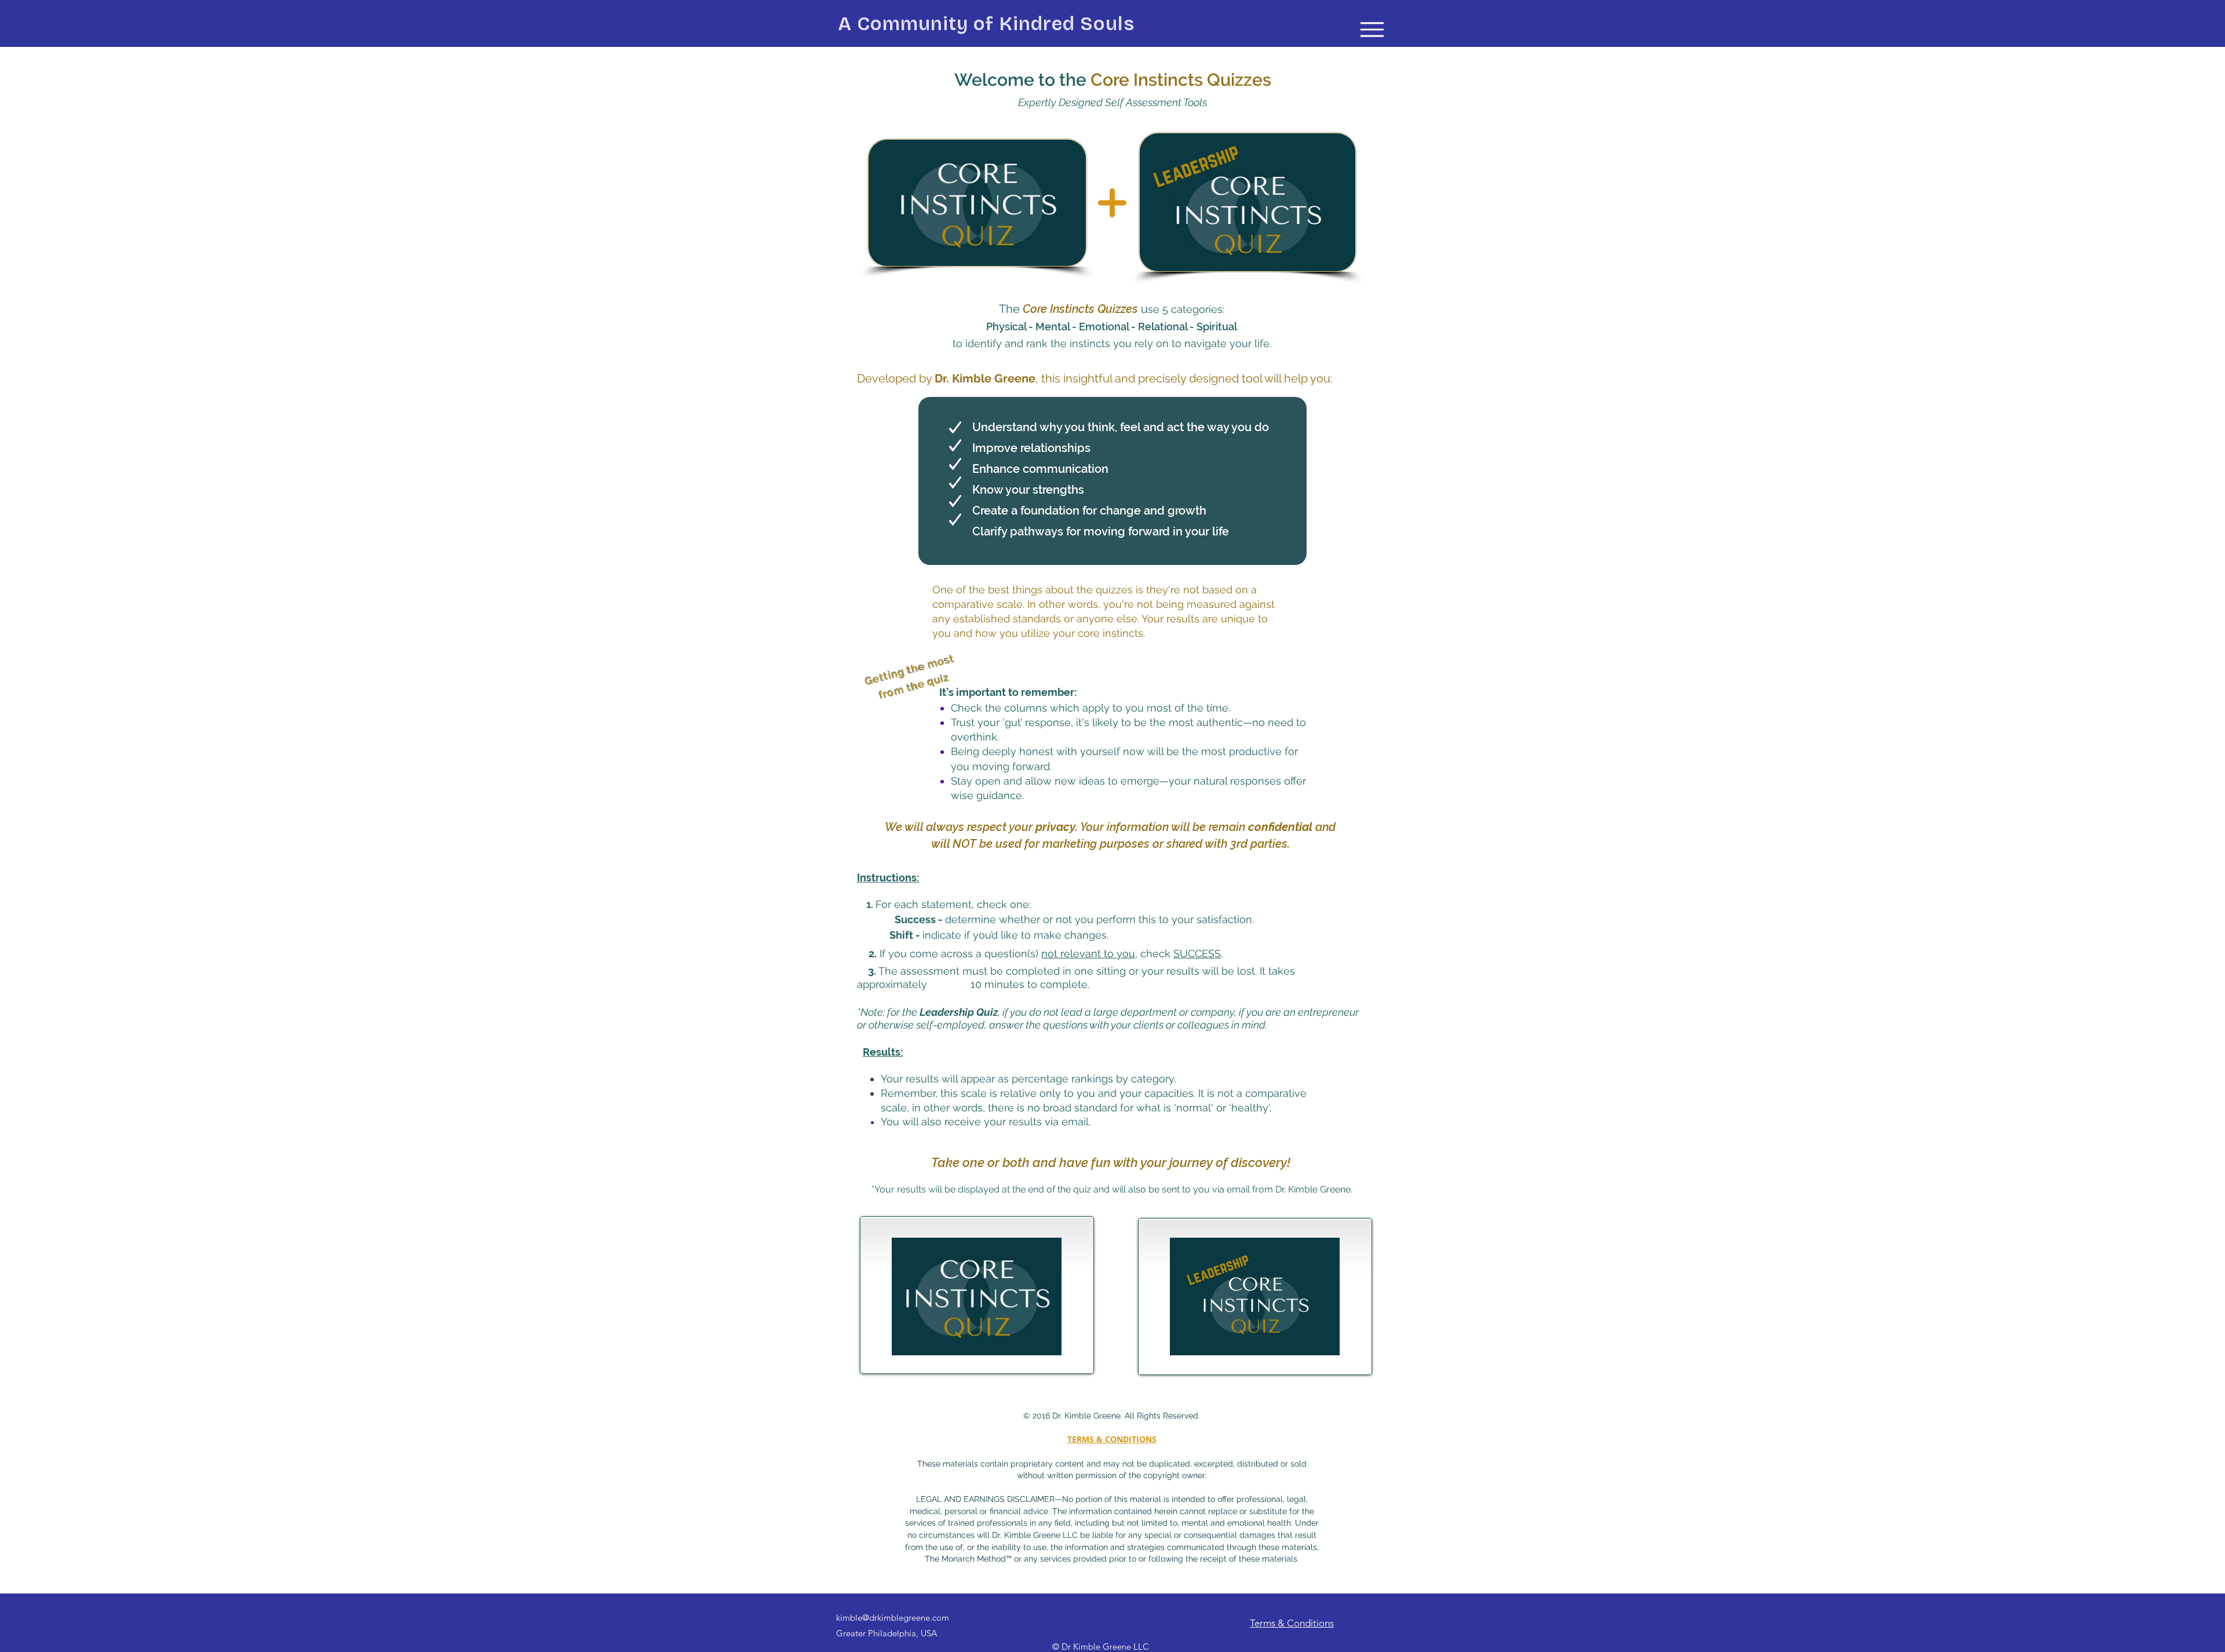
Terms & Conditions (1292, 1623)
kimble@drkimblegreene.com (893, 1618)
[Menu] (1372, 29)
